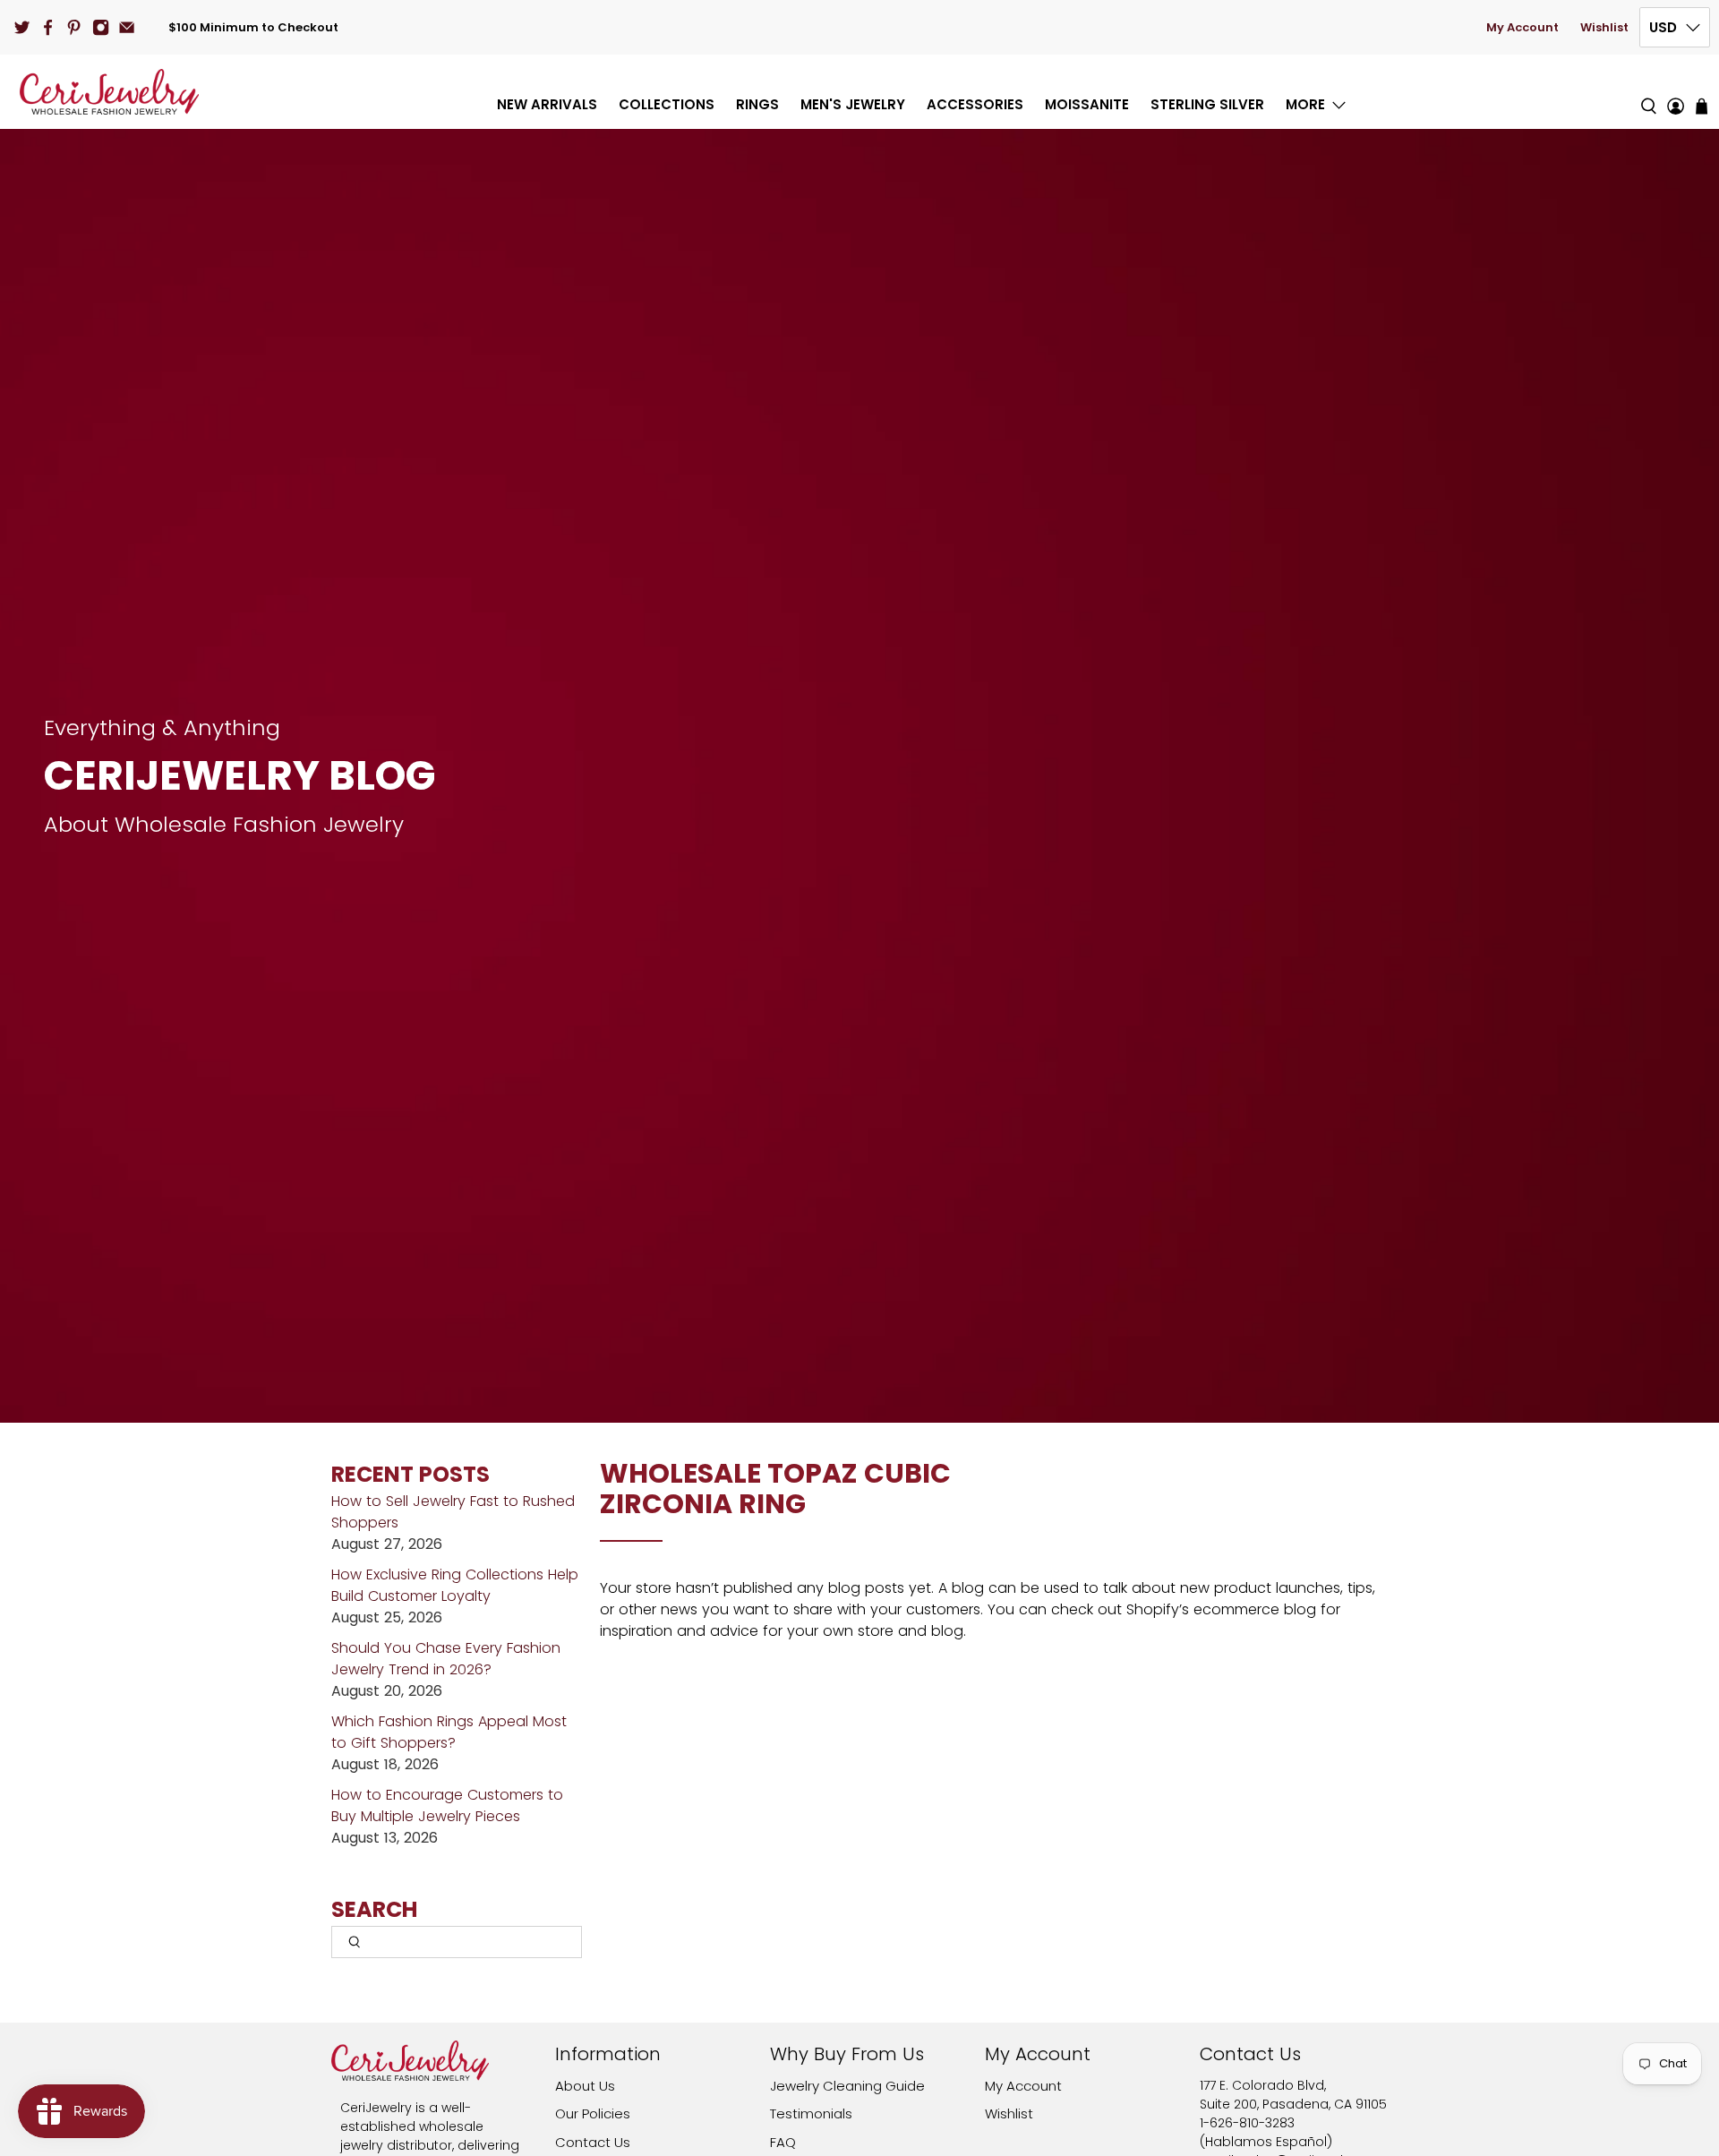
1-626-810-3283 (1247, 2123)
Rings (757, 104)
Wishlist (1604, 27)
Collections (667, 104)
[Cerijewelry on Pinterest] (74, 27)
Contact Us (593, 2142)
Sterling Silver (1207, 104)
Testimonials (811, 2113)
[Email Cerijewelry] (127, 27)
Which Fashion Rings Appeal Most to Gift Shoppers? (449, 1732)
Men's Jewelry (853, 104)
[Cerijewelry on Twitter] (22, 27)
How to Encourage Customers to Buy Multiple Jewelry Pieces (447, 1805)
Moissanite (1087, 104)
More (1305, 104)
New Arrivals (547, 104)
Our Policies (593, 2113)
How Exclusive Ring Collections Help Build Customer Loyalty (455, 1585)
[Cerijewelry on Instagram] (101, 27)
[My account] (1676, 92)
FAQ (783, 2142)
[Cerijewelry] (109, 92)
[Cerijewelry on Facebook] (48, 27)
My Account (1522, 27)
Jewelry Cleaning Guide (847, 2086)
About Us (585, 2086)
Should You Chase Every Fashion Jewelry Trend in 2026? (446, 1659)
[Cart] (1702, 106)
